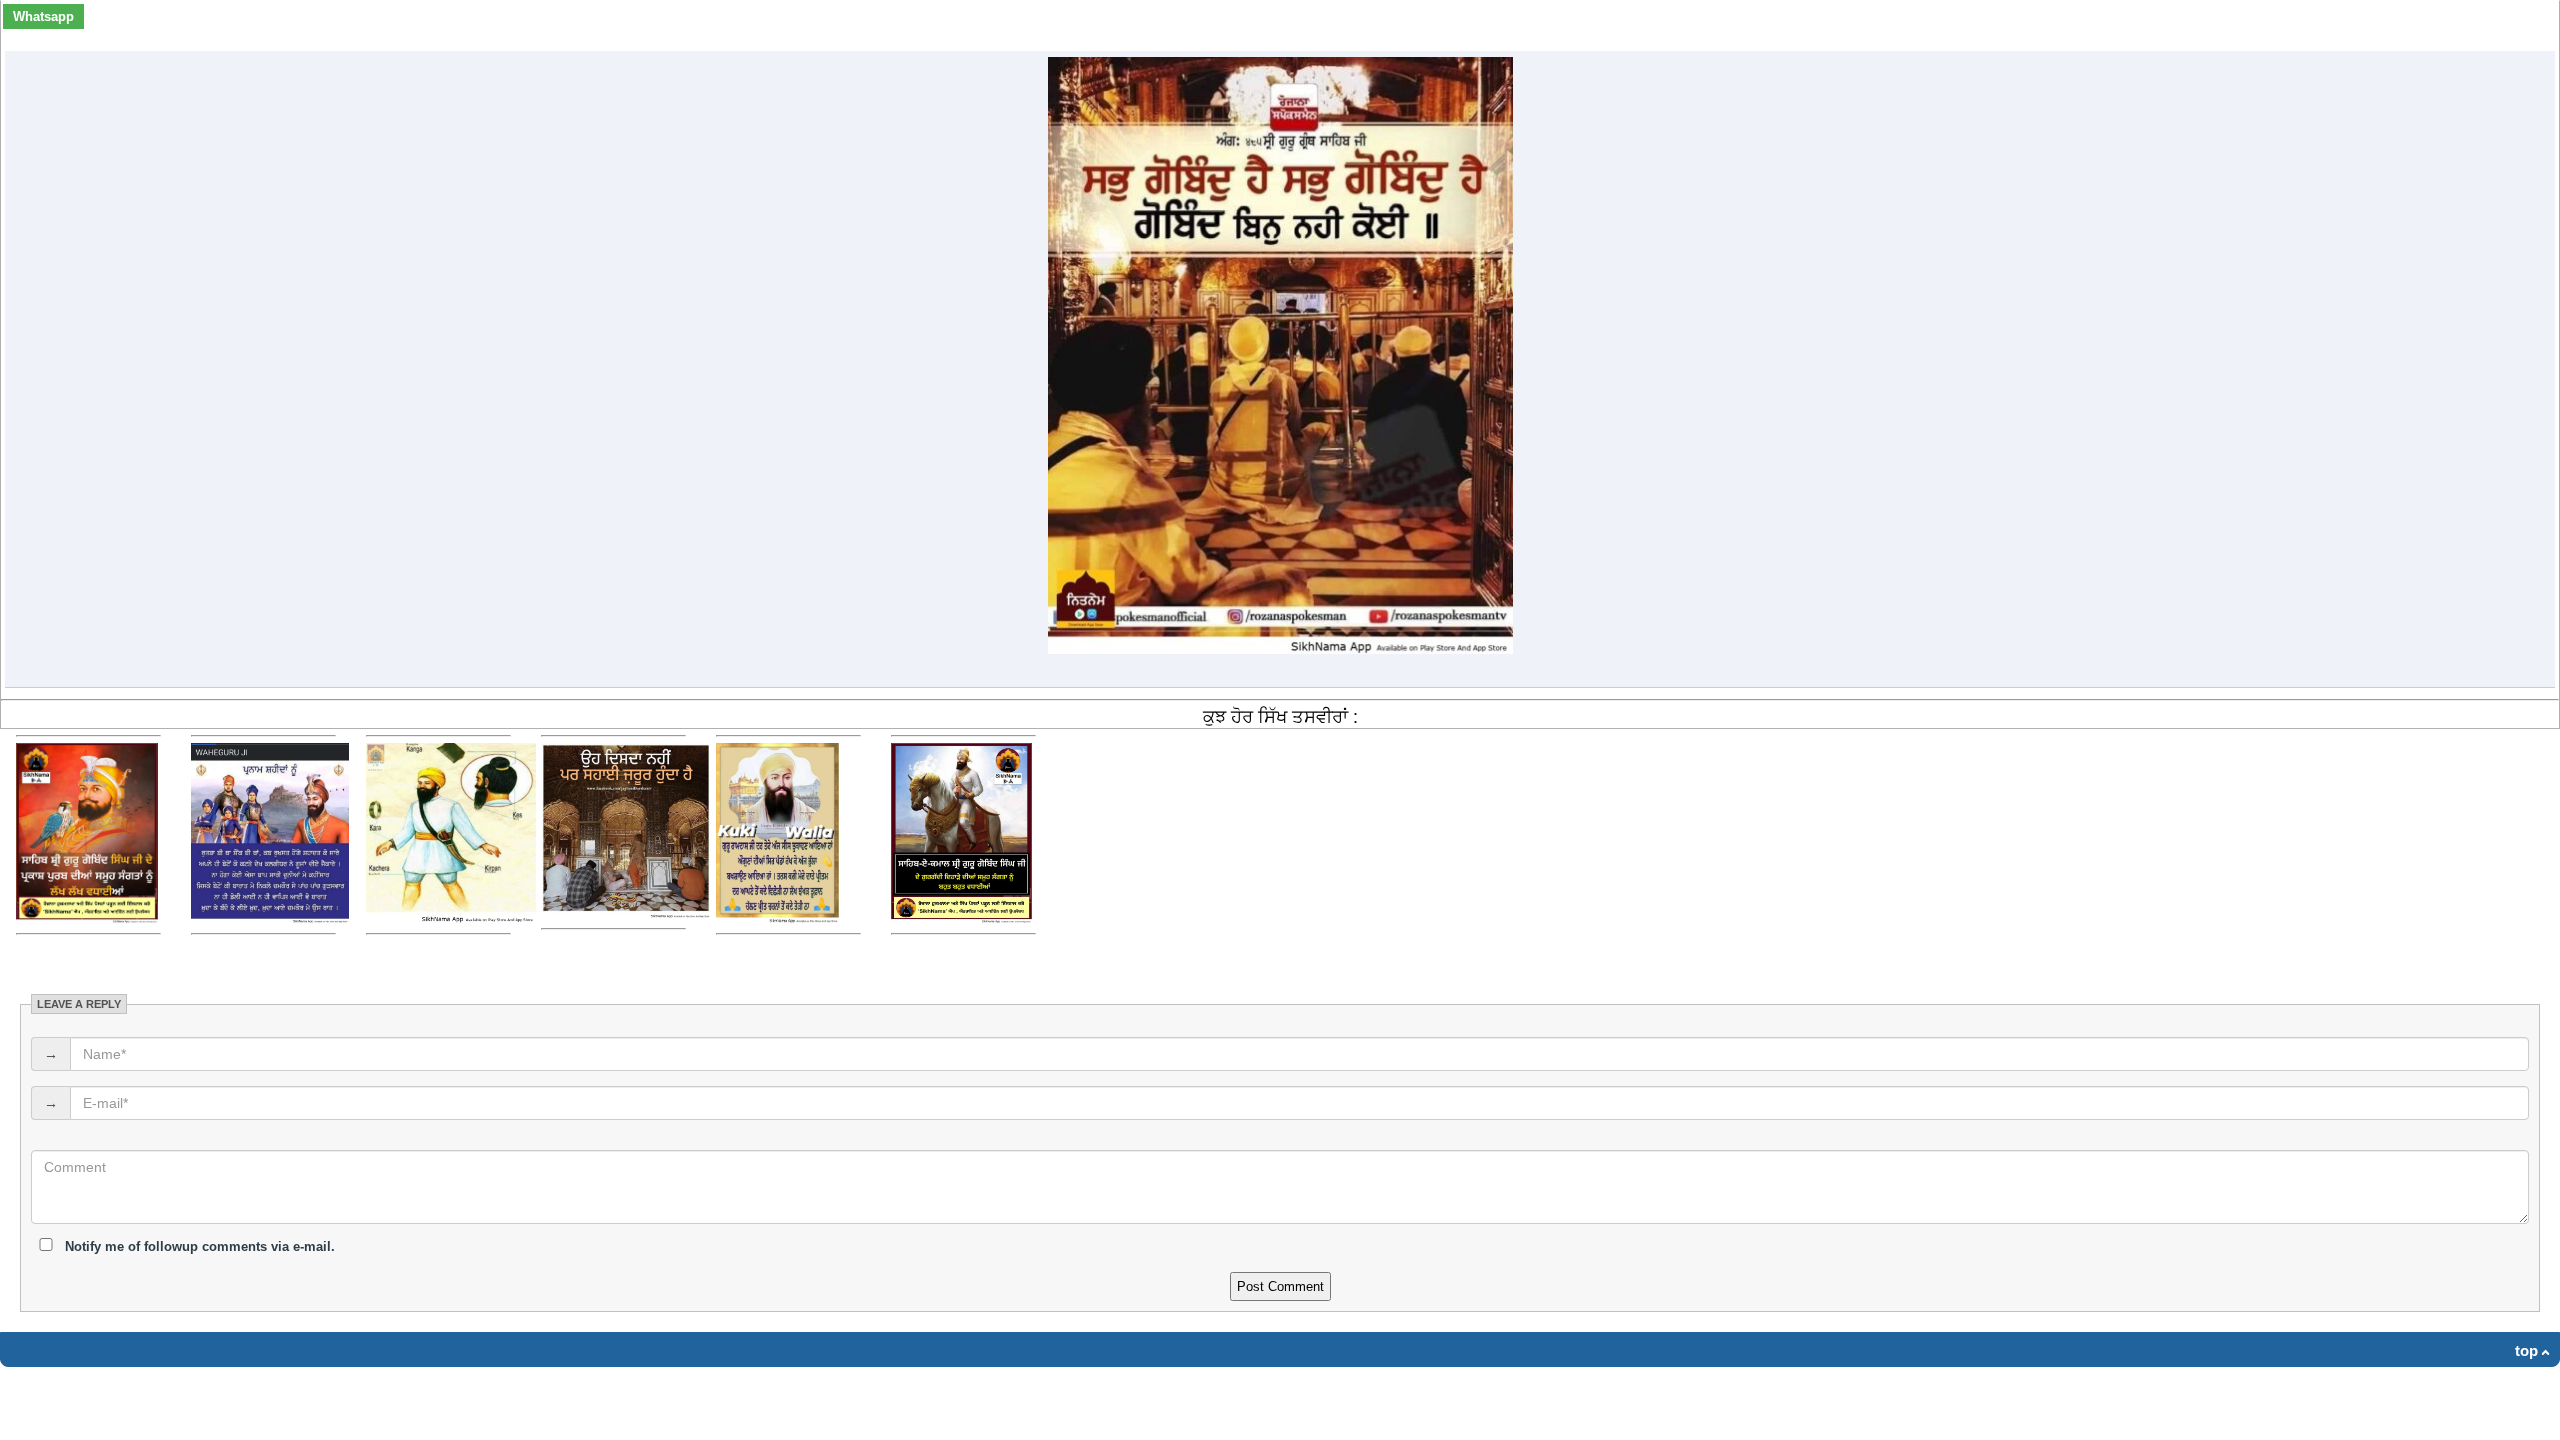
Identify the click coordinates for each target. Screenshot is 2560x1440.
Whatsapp (43, 16)
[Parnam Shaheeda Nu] (270, 918)
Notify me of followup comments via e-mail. (198, 1246)
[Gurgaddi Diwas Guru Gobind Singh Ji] (961, 918)
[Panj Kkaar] (451, 918)
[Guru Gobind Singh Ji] (87, 918)
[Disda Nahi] (626, 913)
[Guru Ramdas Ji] (777, 918)
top (2526, 1350)
